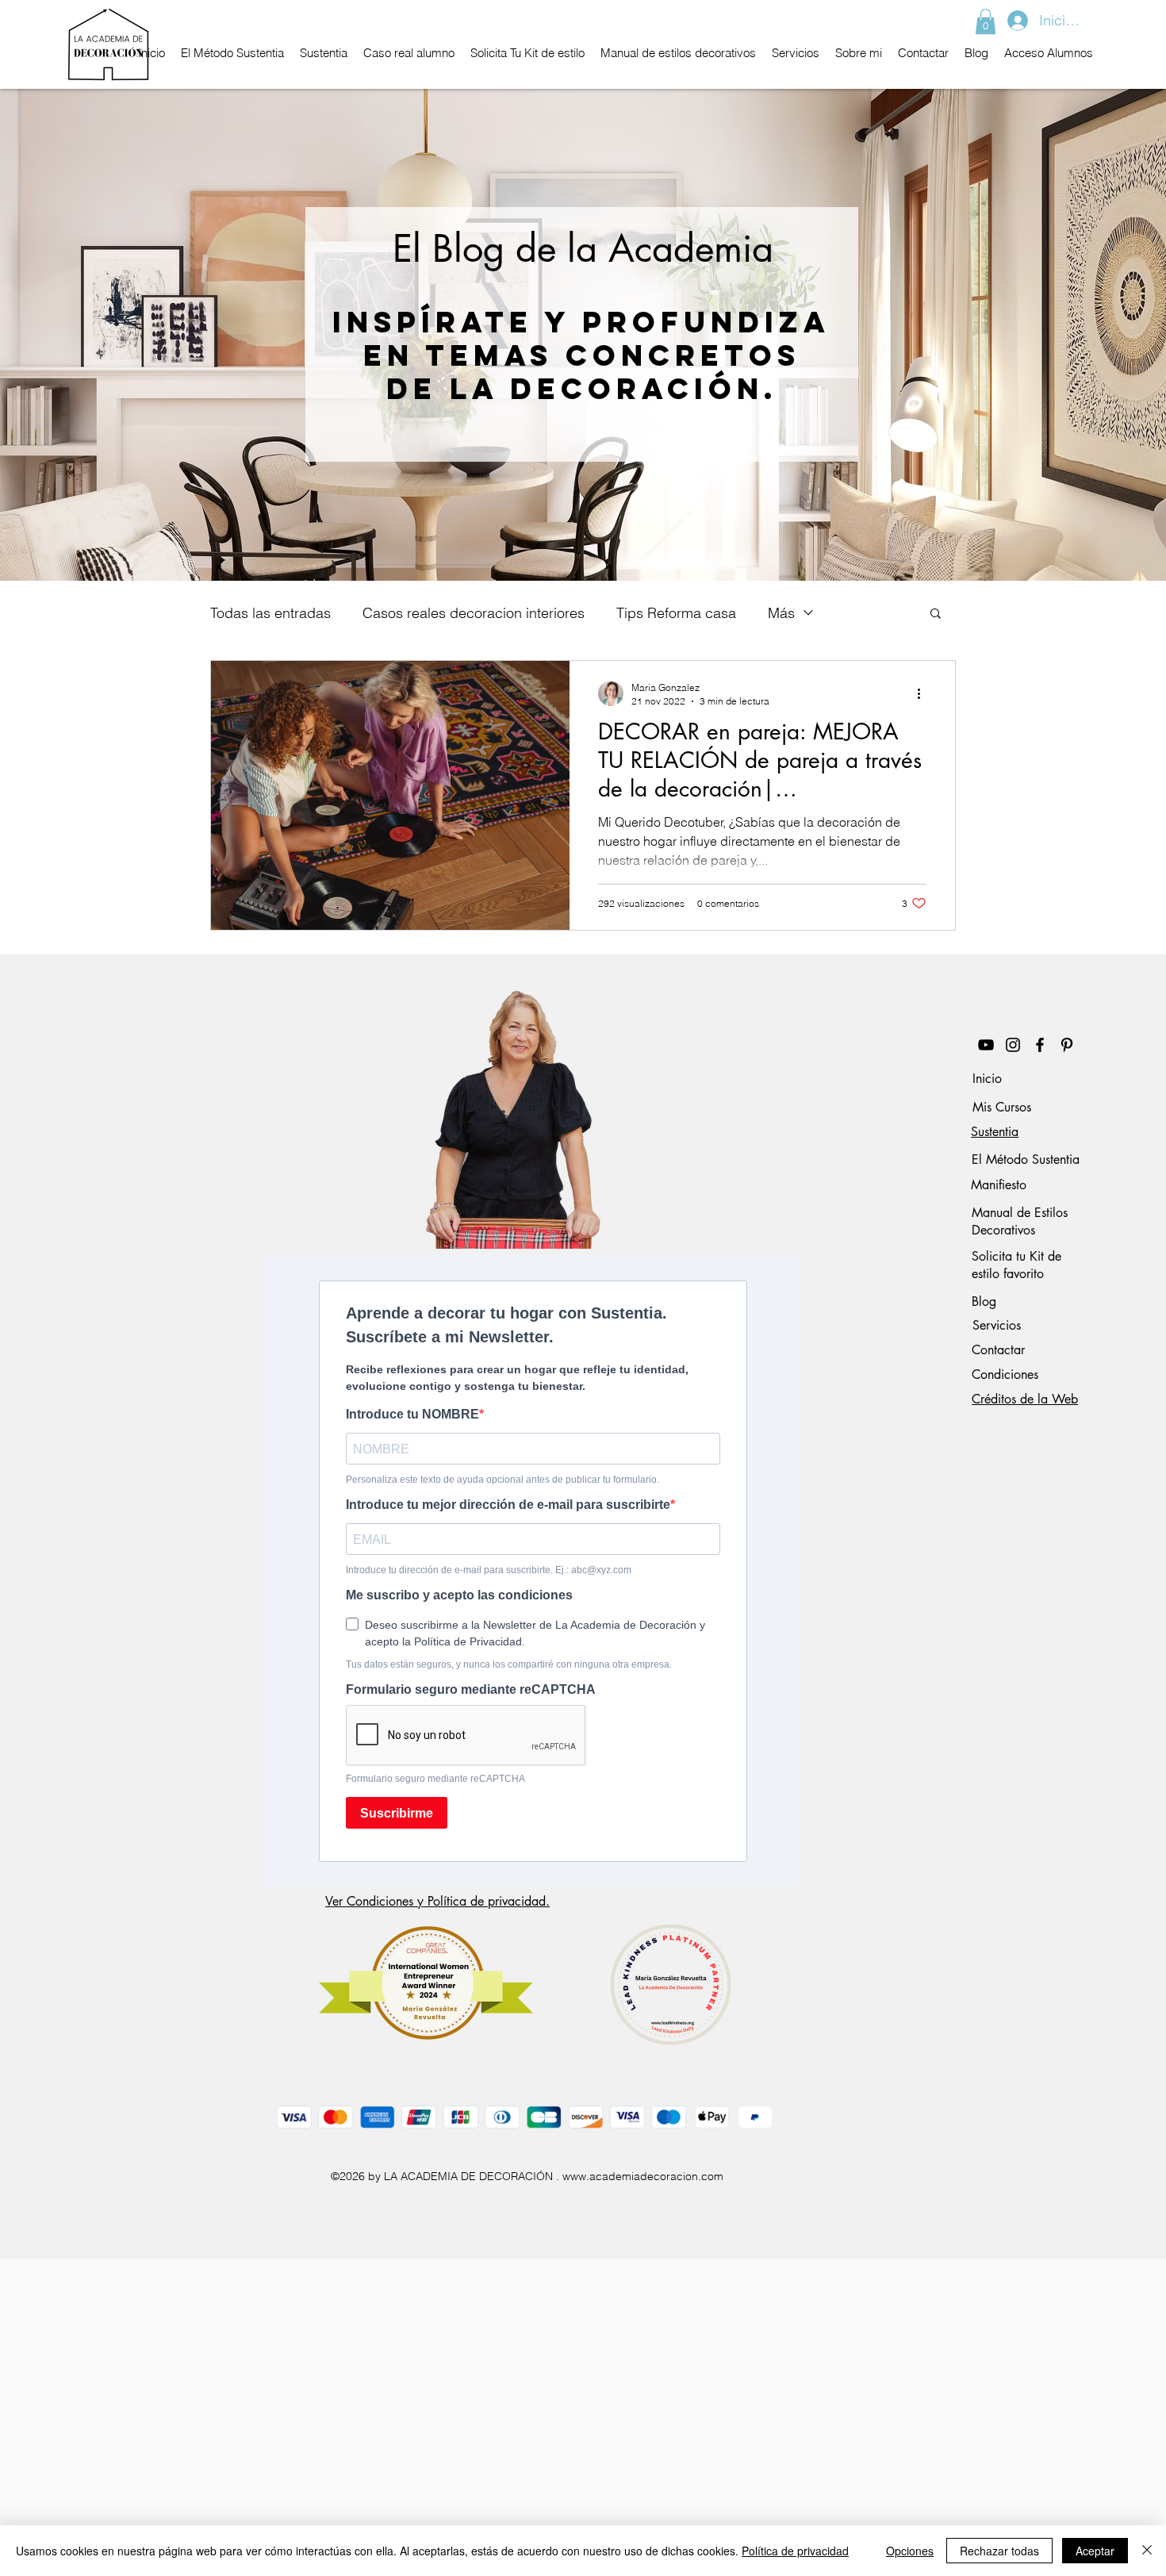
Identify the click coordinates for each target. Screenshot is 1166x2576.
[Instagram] (1013, 1045)
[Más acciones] (924, 693)
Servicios (997, 1325)
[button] (986, 21)
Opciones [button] (910, 2551)
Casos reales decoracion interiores (474, 613)
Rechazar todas (999, 2551)
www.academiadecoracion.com (643, 2176)
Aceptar (1095, 2551)
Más (781, 613)
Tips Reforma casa (676, 613)
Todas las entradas (270, 613)
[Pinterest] (1067, 1045)
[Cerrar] (1147, 2551)
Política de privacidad (795, 2551)
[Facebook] (1040, 1045)
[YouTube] (986, 1045)
